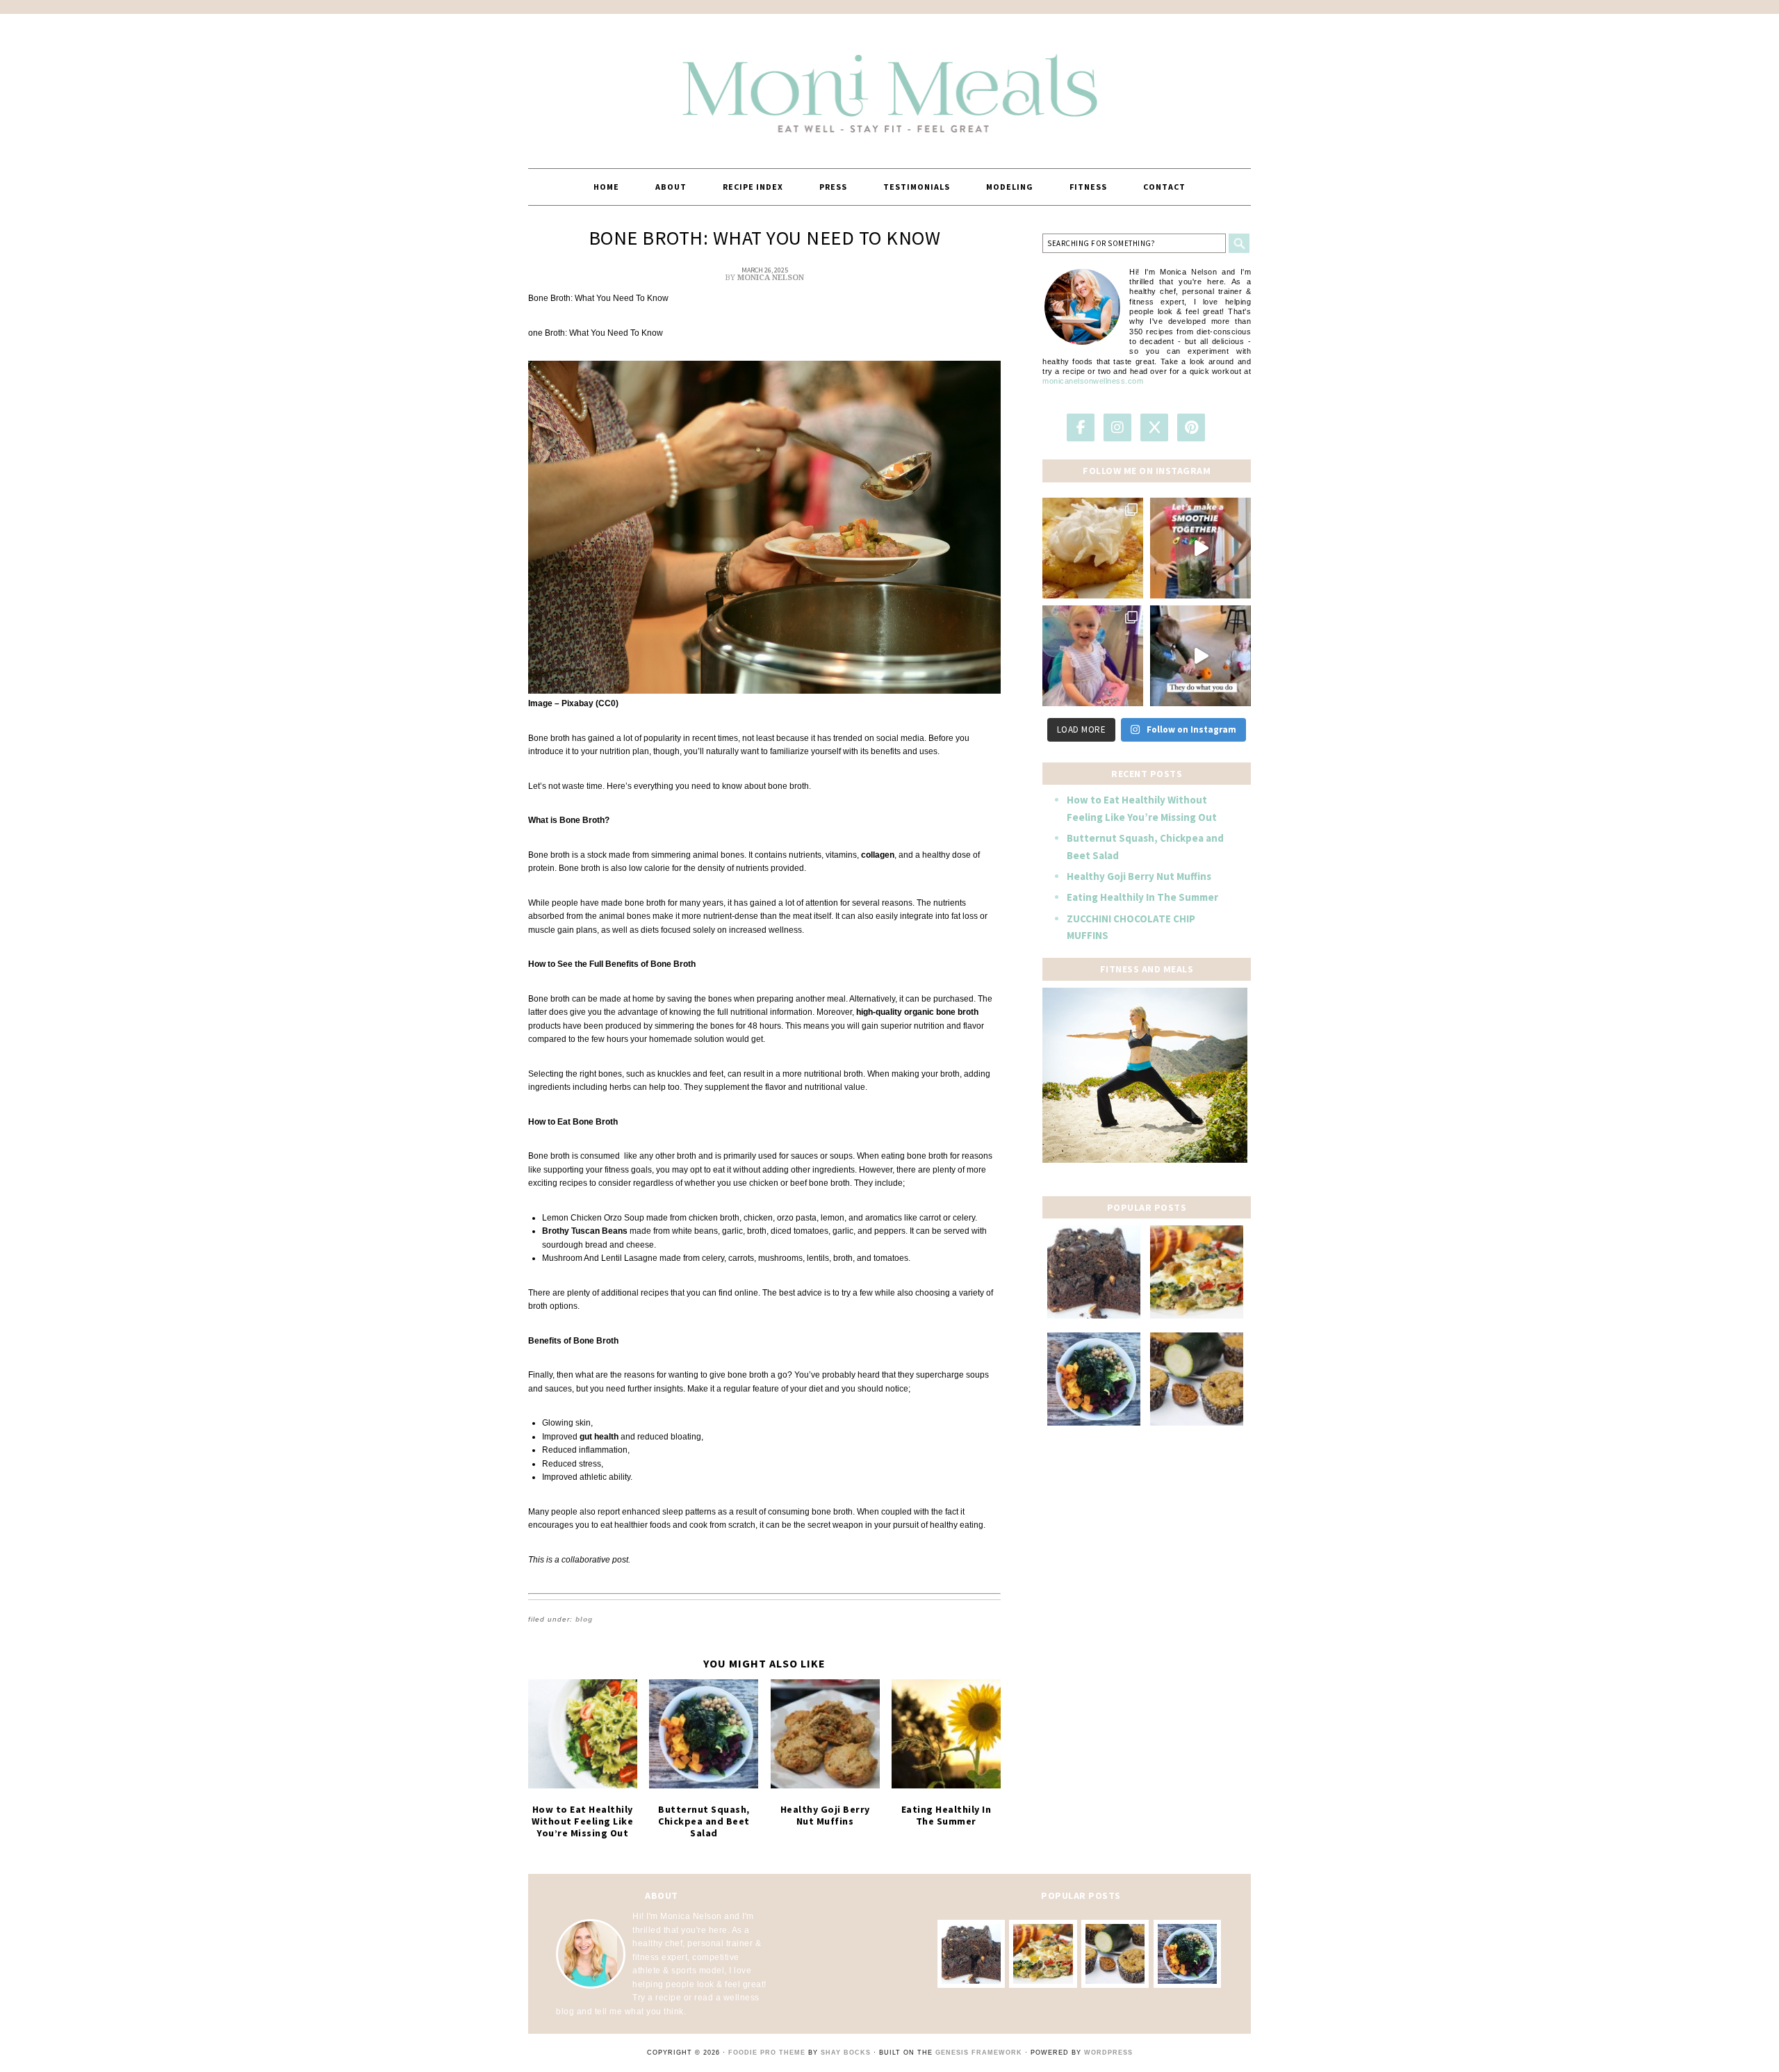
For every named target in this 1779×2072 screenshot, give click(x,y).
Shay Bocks (846, 2053)
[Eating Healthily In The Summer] (946, 1734)
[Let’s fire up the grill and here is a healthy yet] (1093, 548)
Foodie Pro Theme (767, 2053)
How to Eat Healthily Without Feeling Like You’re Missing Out (582, 1821)
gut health (598, 1437)
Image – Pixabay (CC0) (573, 703)
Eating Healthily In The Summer (946, 1815)
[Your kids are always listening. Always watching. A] (1200, 656)
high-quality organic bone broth (917, 1012)
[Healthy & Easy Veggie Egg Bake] (1197, 1272)
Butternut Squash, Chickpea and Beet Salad (704, 1821)
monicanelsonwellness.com (1093, 381)
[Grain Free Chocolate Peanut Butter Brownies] (1094, 1272)
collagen (877, 855)
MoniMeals (889, 85)
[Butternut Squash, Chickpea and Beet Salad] (704, 1734)
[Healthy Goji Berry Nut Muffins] (825, 1734)
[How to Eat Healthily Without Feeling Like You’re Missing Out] (583, 1734)
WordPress (1108, 2053)
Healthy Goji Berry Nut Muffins (825, 1815)
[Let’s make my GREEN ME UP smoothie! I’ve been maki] (1200, 548)
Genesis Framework (979, 2053)
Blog (584, 1619)
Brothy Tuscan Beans (585, 1231)
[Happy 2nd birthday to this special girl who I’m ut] (1093, 656)
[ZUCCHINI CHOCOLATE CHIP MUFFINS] (1197, 1379)
